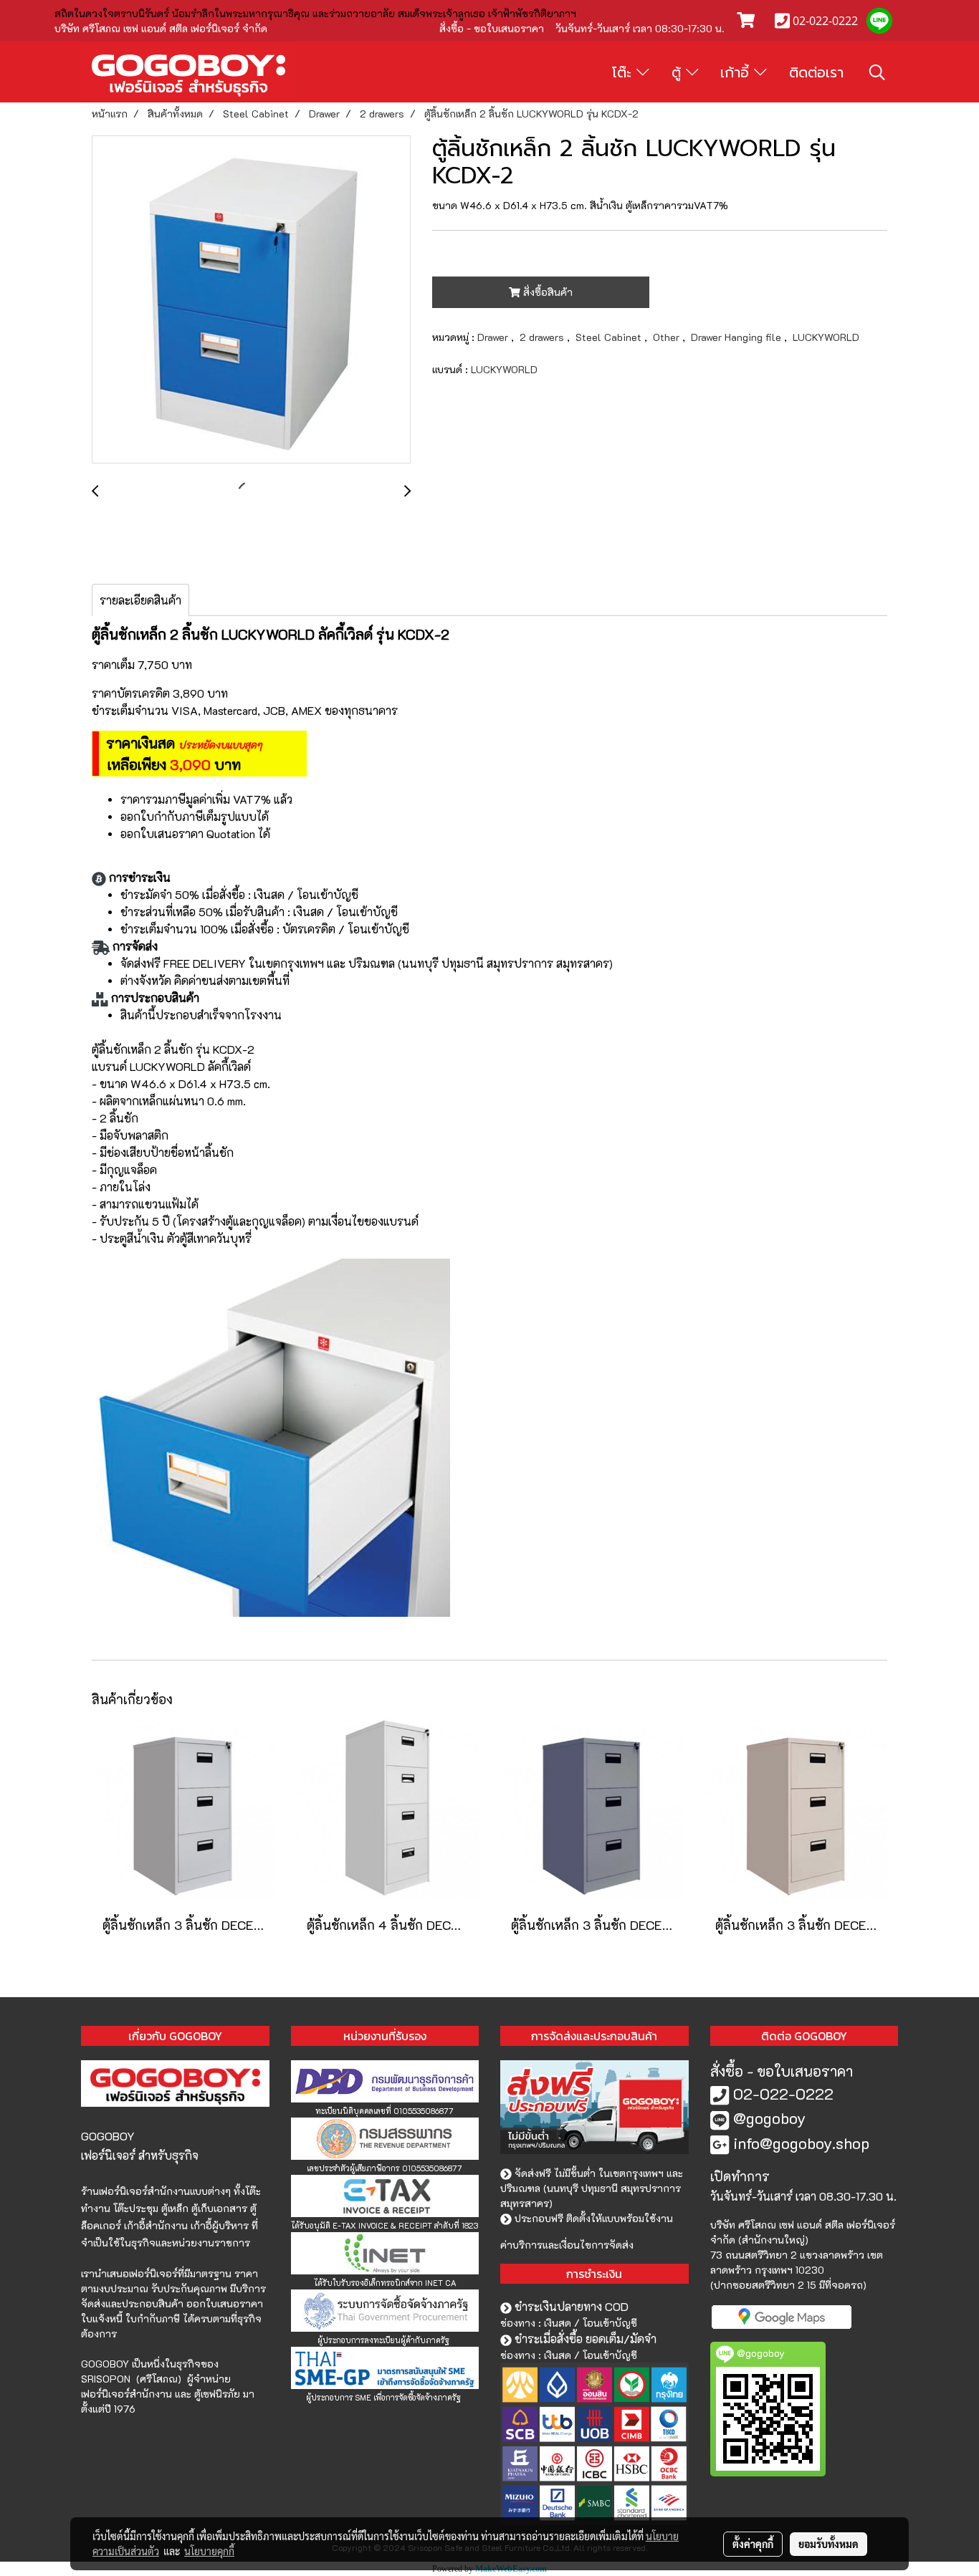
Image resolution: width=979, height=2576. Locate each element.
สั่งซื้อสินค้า (546, 292)
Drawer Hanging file (737, 337)
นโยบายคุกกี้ (209, 2551)
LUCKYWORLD (826, 337)
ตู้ (679, 72)
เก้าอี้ (737, 72)
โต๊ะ (624, 72)
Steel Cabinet (610, 337)
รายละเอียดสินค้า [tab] (140, 600)
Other (668, 337)
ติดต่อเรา (816, 72)
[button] (877, 72)
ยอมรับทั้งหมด (828, 2544)
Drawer (494, 337)
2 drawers (543, 337)
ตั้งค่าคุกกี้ (753, 2544)
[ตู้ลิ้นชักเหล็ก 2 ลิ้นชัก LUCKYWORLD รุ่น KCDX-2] (251, 300)
